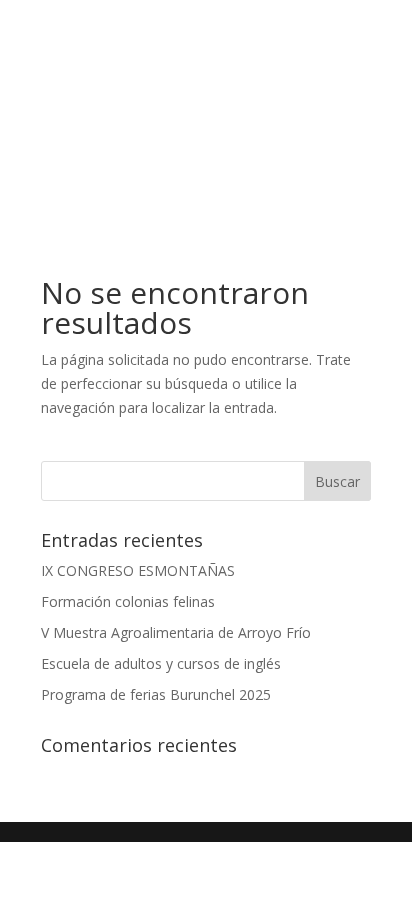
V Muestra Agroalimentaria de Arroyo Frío (176, 632)
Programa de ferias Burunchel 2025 (156, 694)
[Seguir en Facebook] (186, 196)
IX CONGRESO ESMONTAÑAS (138, 570)
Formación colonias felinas (128, 601)
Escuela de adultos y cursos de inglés (161, 663)
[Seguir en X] (226, 196)
